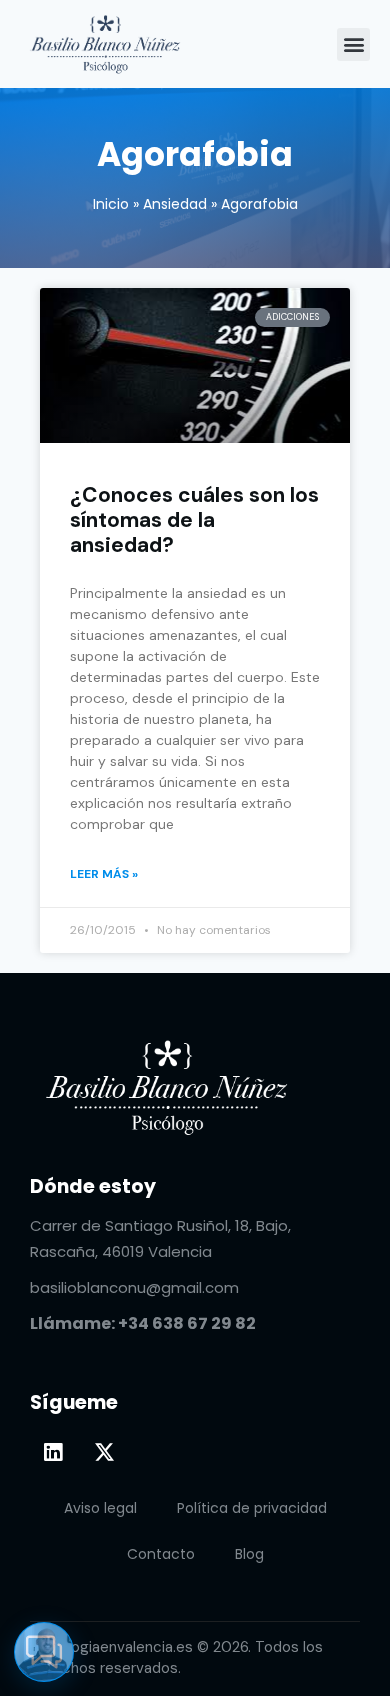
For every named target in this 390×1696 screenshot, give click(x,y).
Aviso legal (100, 1508)
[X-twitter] (104, 1452)
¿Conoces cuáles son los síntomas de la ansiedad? (194, 520)
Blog (249, 1554)
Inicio (111, 204)
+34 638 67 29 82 (187, 1323)
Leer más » (104, 874)
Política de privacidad (252, 1508)
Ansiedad (175, 204)
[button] (353, 44)
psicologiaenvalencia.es (111, 1647)
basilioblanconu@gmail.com (134, 1287)
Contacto (161, 1554)
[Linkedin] (53, 1452)
